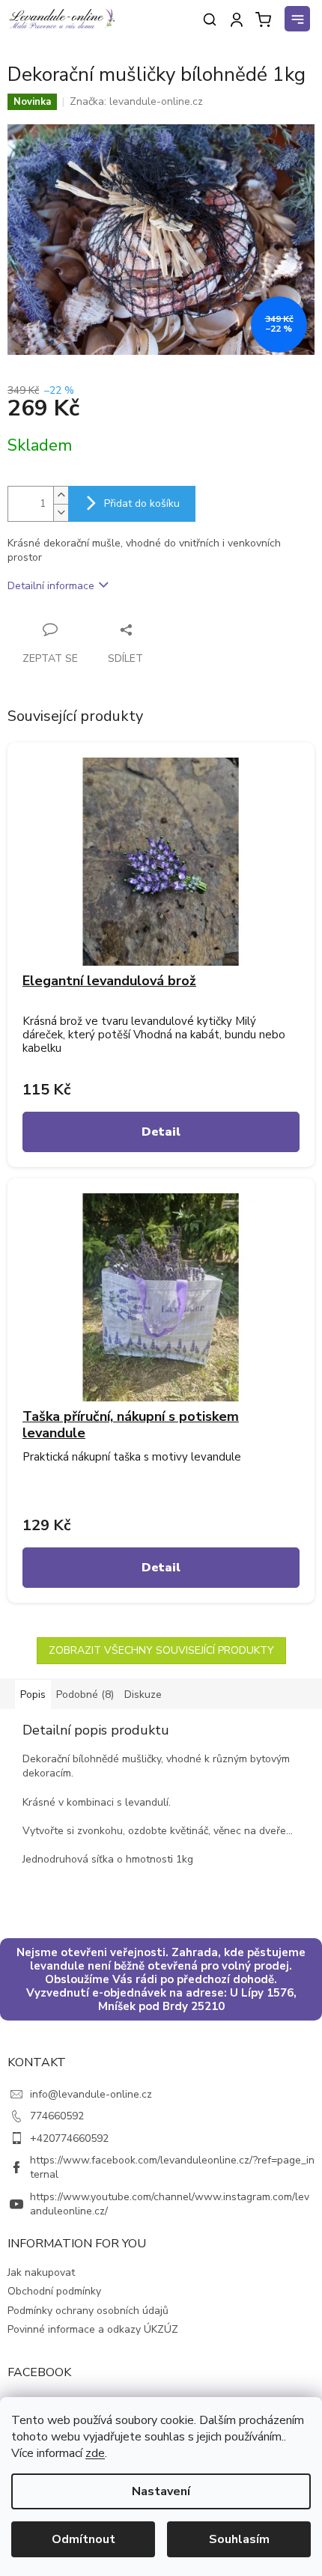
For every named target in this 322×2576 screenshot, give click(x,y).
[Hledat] (210, 19)
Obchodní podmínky (54, 2291)
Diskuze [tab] (143, 1695)
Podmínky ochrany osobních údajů (88, 2311)
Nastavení (161, 2491)
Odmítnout (83, 2539)
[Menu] (300, 21)
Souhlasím (239, 2539)
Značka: (136, 101)
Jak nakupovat (41, 2272)
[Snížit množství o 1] (61, 512)
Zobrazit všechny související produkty (161, 1650)
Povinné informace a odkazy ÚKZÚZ (93, 2329)
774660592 (57, 2116)
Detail (161, 1132)
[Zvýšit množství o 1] (61, 495)
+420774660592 (69, 2138)
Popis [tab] (33, 1695)
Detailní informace (51, 586)
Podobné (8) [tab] (85, 1695)
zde (95, 2453)
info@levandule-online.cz (91, 2094)
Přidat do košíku (142, 503)
